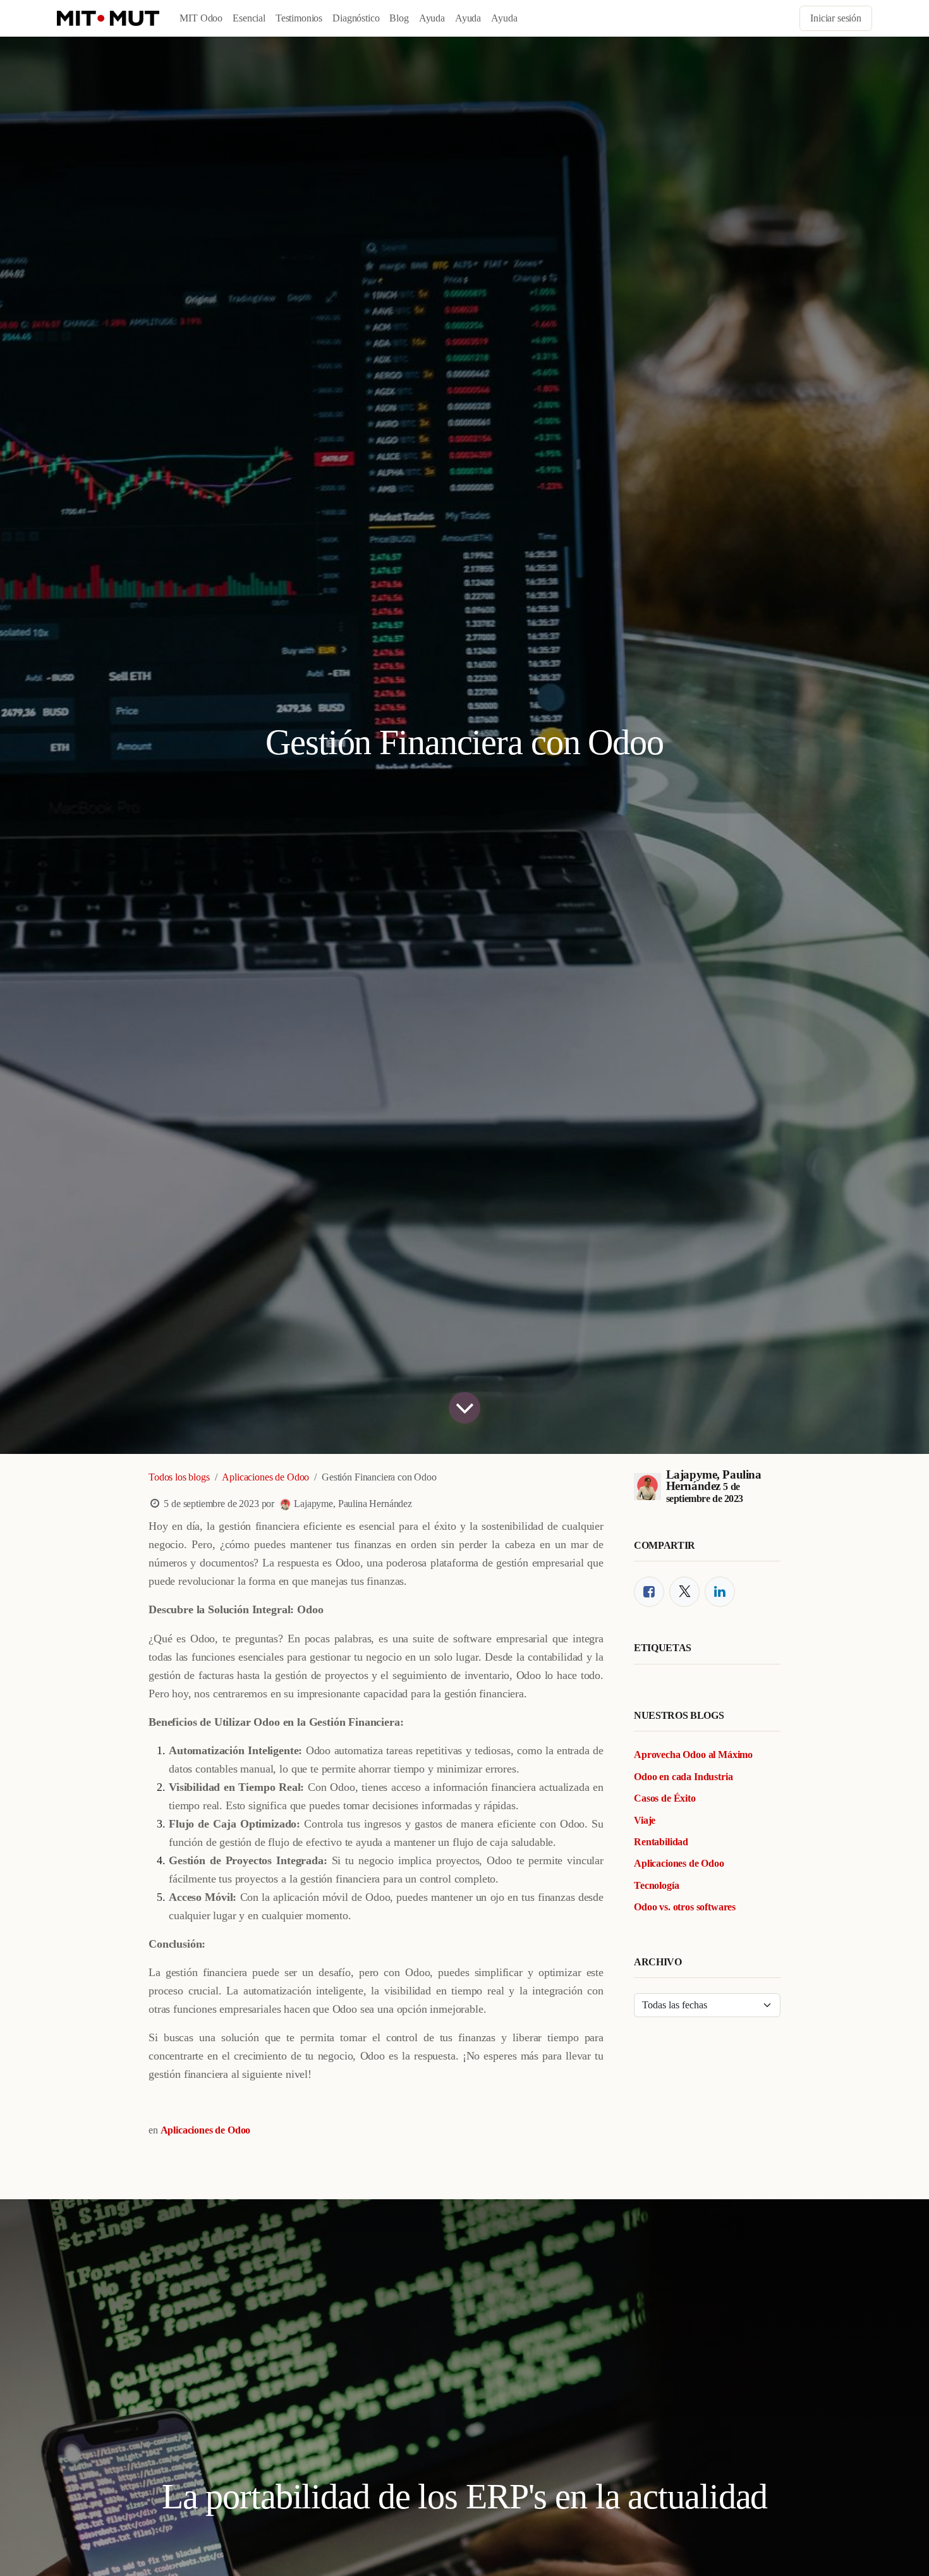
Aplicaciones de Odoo (265, 1477)
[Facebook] (649, 1592)
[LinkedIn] (720, 1592)
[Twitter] (684, 1592)
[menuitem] (201, 18)
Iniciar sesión (836, 18)
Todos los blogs (179, 1477)
